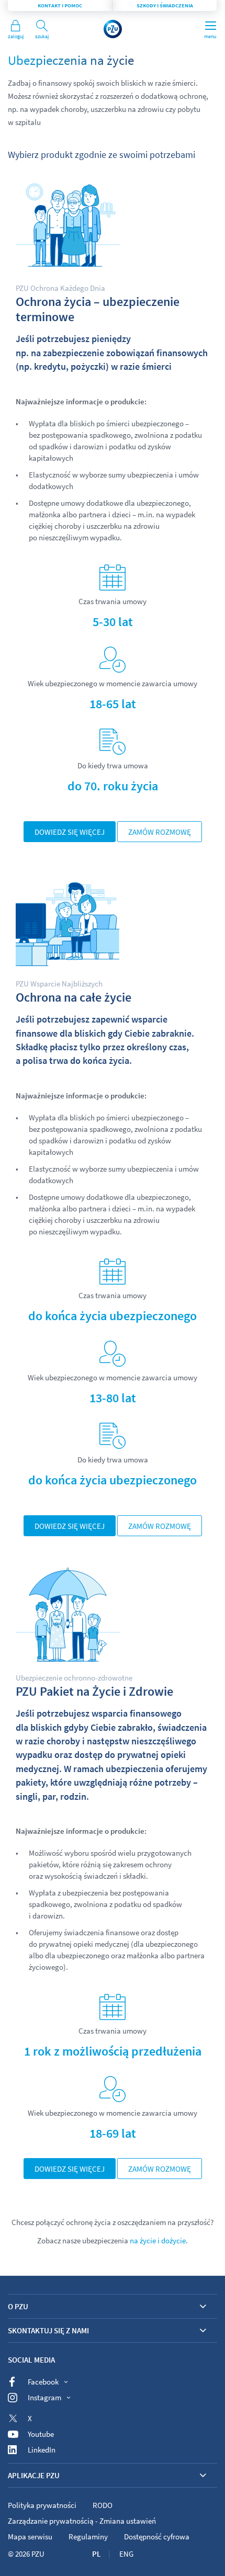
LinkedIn (42, 2450)
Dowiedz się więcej (70, 832)
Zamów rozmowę (160, 832)
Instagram (44, 2397)
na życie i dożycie (158, 2240)
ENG (126, 2554)
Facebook (43, 2382)
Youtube (41, 2434)
